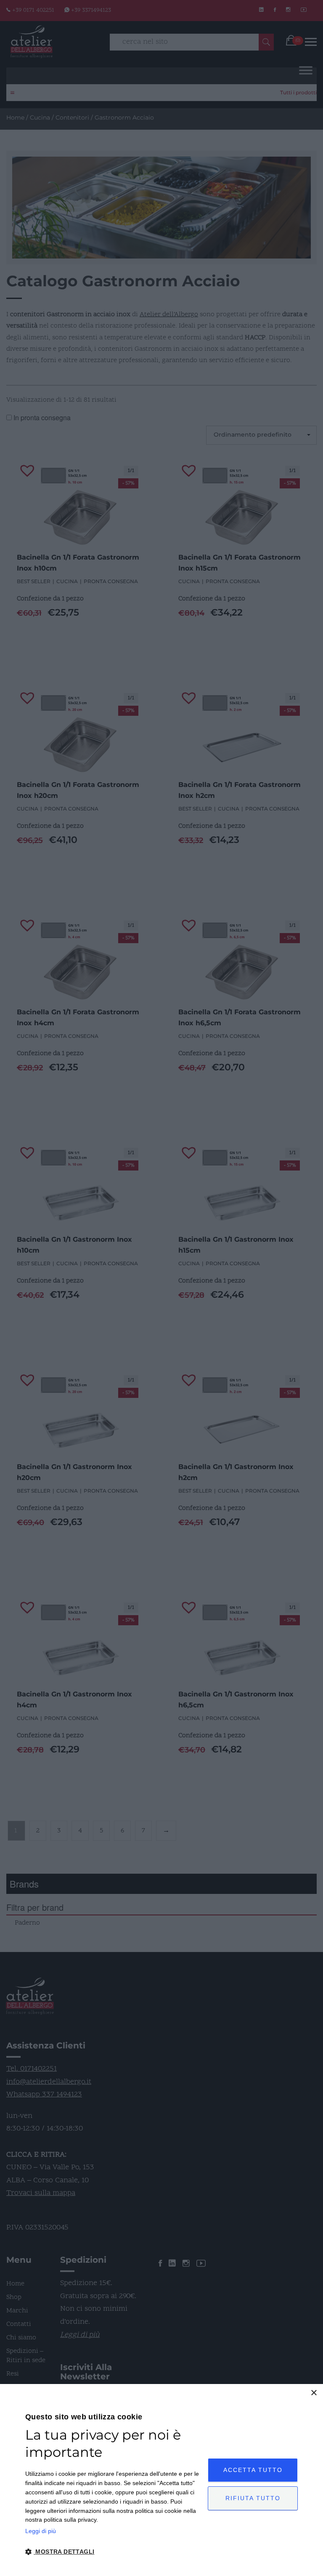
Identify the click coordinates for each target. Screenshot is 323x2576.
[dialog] (161, 2480)
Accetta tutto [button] (253, 2470)
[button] (114, 2552)
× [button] (314, 2393)
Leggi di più (41, 2531)
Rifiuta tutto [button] (253, 2498)
